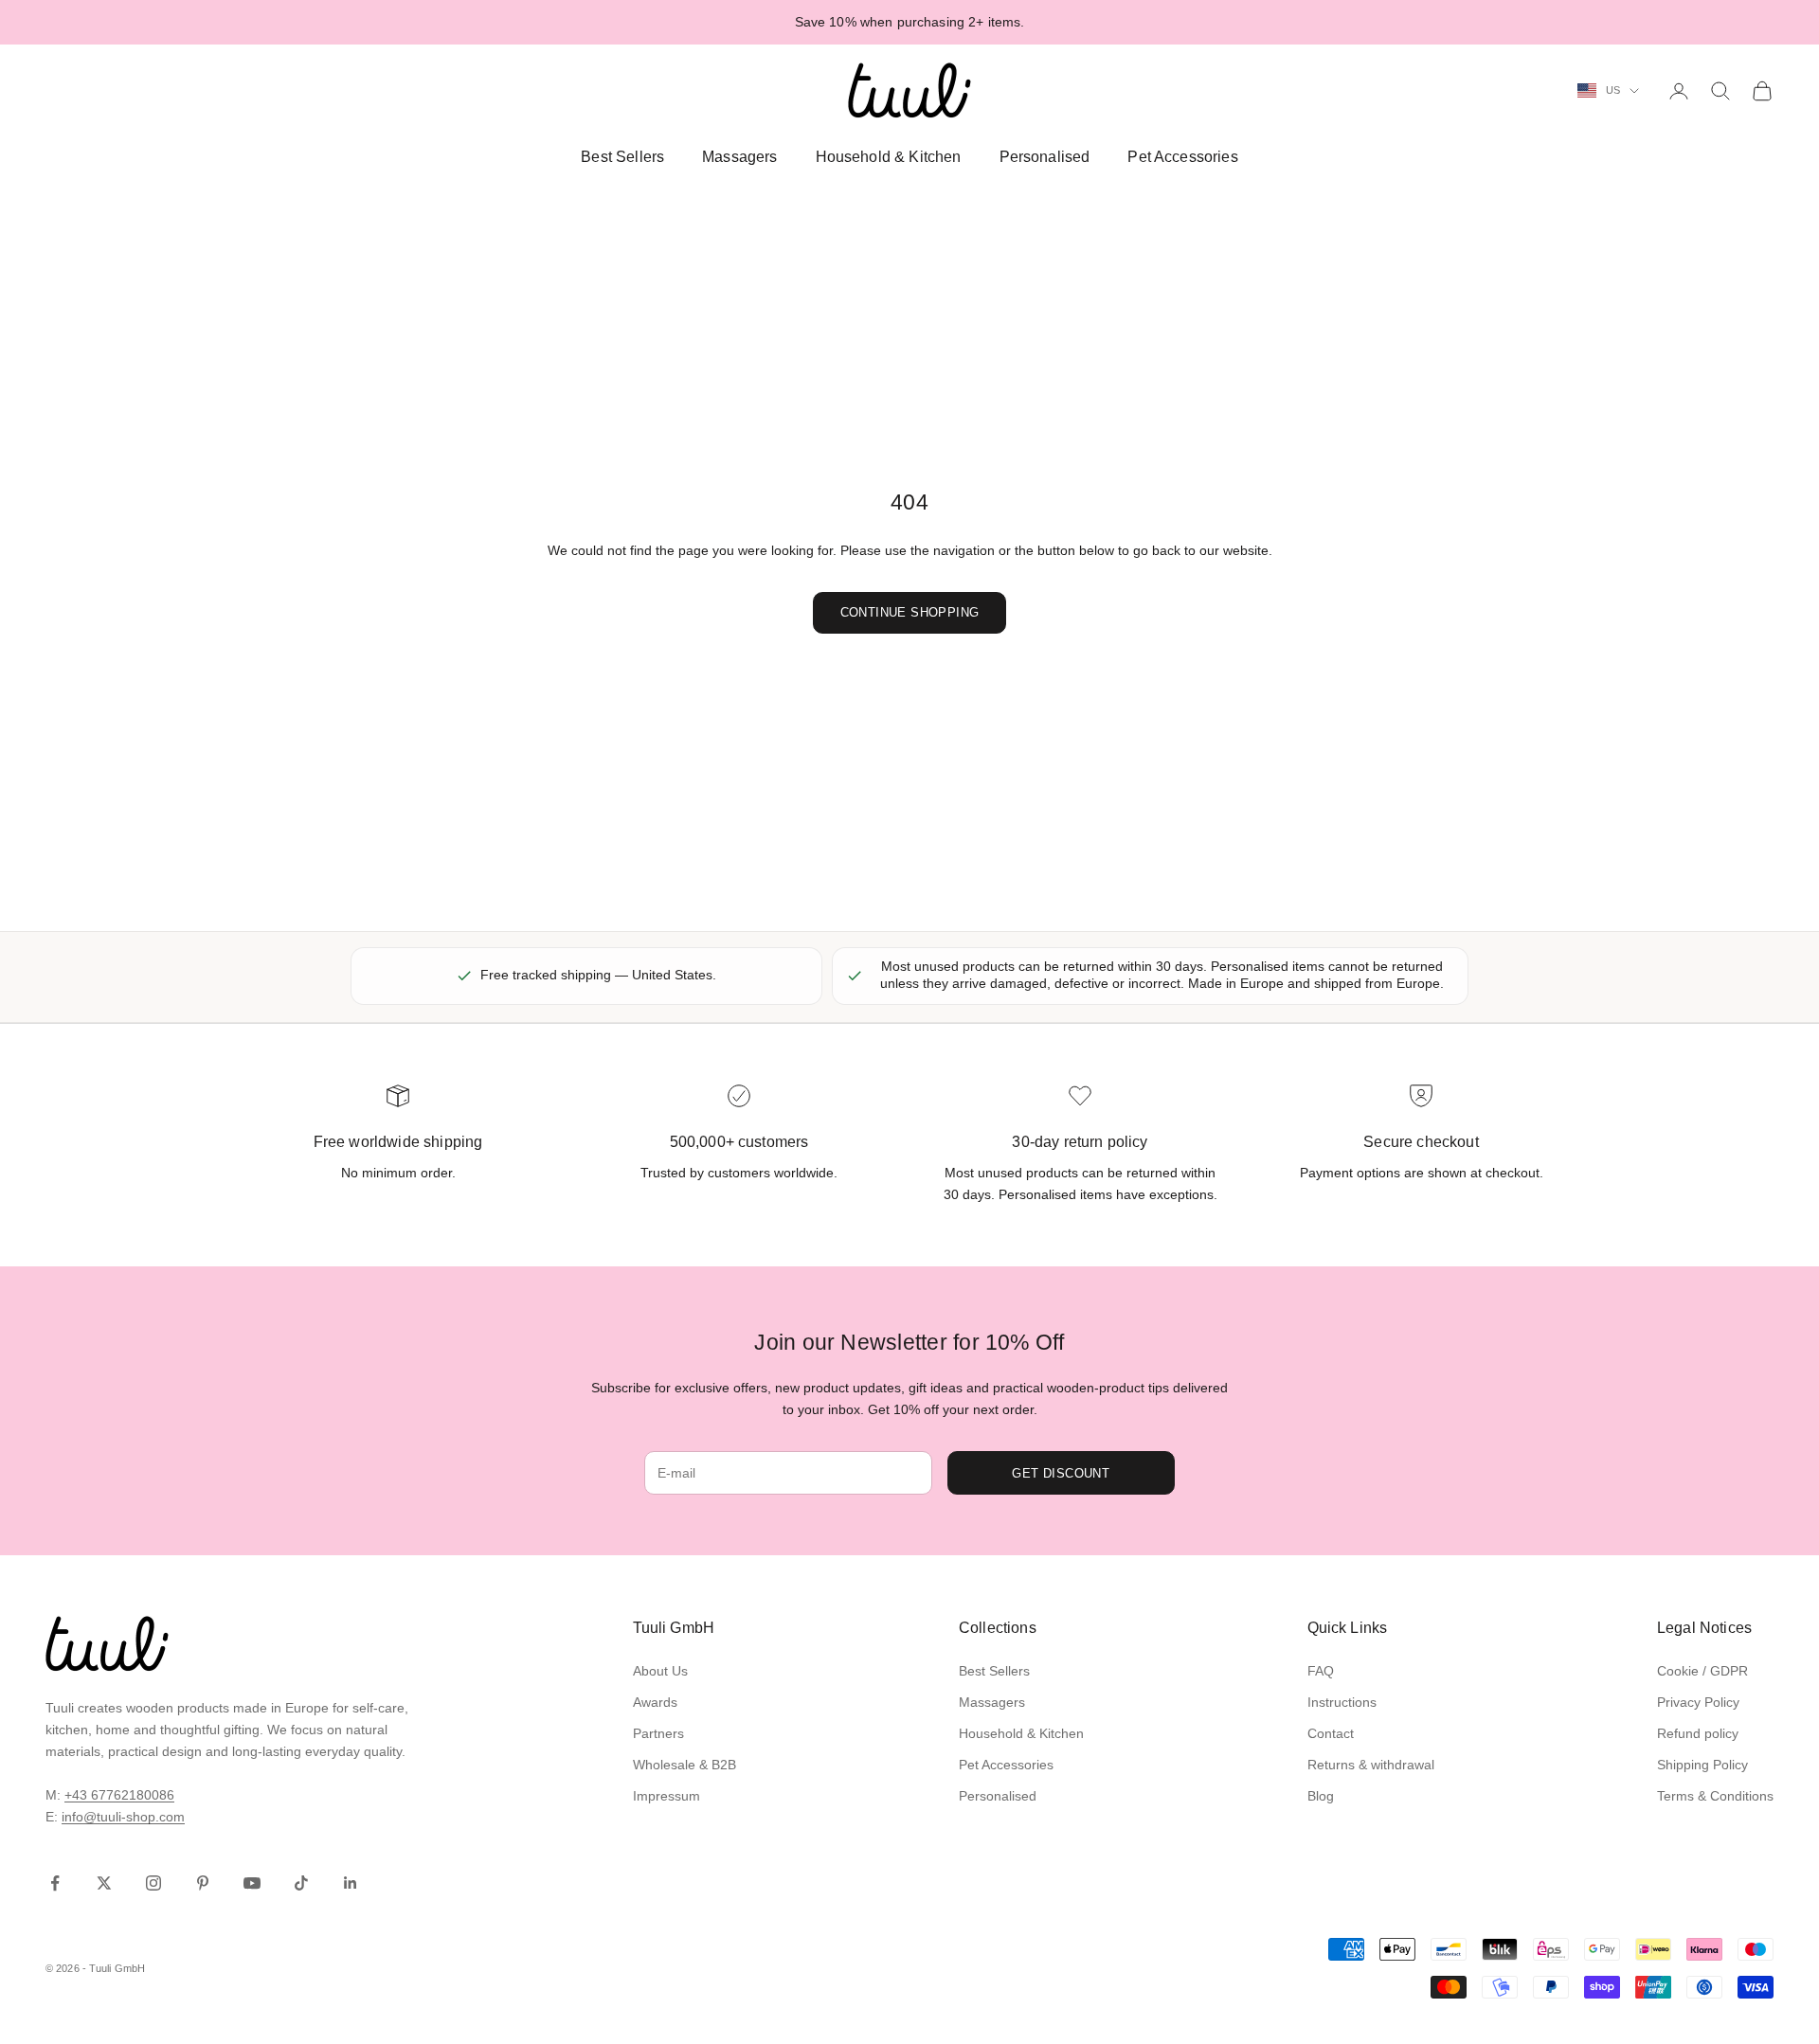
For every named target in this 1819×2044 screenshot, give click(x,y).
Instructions (1342, 1702)
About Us (660, 1671)
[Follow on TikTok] (301, 1883)
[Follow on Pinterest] (203, 1883)
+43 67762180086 (119, 1795)
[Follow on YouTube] (252, 1883)
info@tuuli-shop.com (123, 1817)
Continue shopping (910, 612)
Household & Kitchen (889, 157)
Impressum (666, 1796)
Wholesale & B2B (684, 1765)
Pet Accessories (1182, 157)
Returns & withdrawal (1371, 1765)
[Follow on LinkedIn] (351, 1883)
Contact (1331, 1733)
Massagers (739, 157)
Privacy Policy (1698, 1702)
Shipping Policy (1702, 1765)
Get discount (1061, 1473)
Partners (658, 1733)
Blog (1321, 1796)
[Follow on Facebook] (55, 1883)
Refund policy (1698, 1733)
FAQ (1321, 1671)
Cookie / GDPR (1702, 1671)
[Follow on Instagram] (153, 1883)
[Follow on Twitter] (104, 1883)
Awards (655, 1702)
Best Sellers (622, 157)
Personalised (1045, 157)
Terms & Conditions (1715, 1796)
